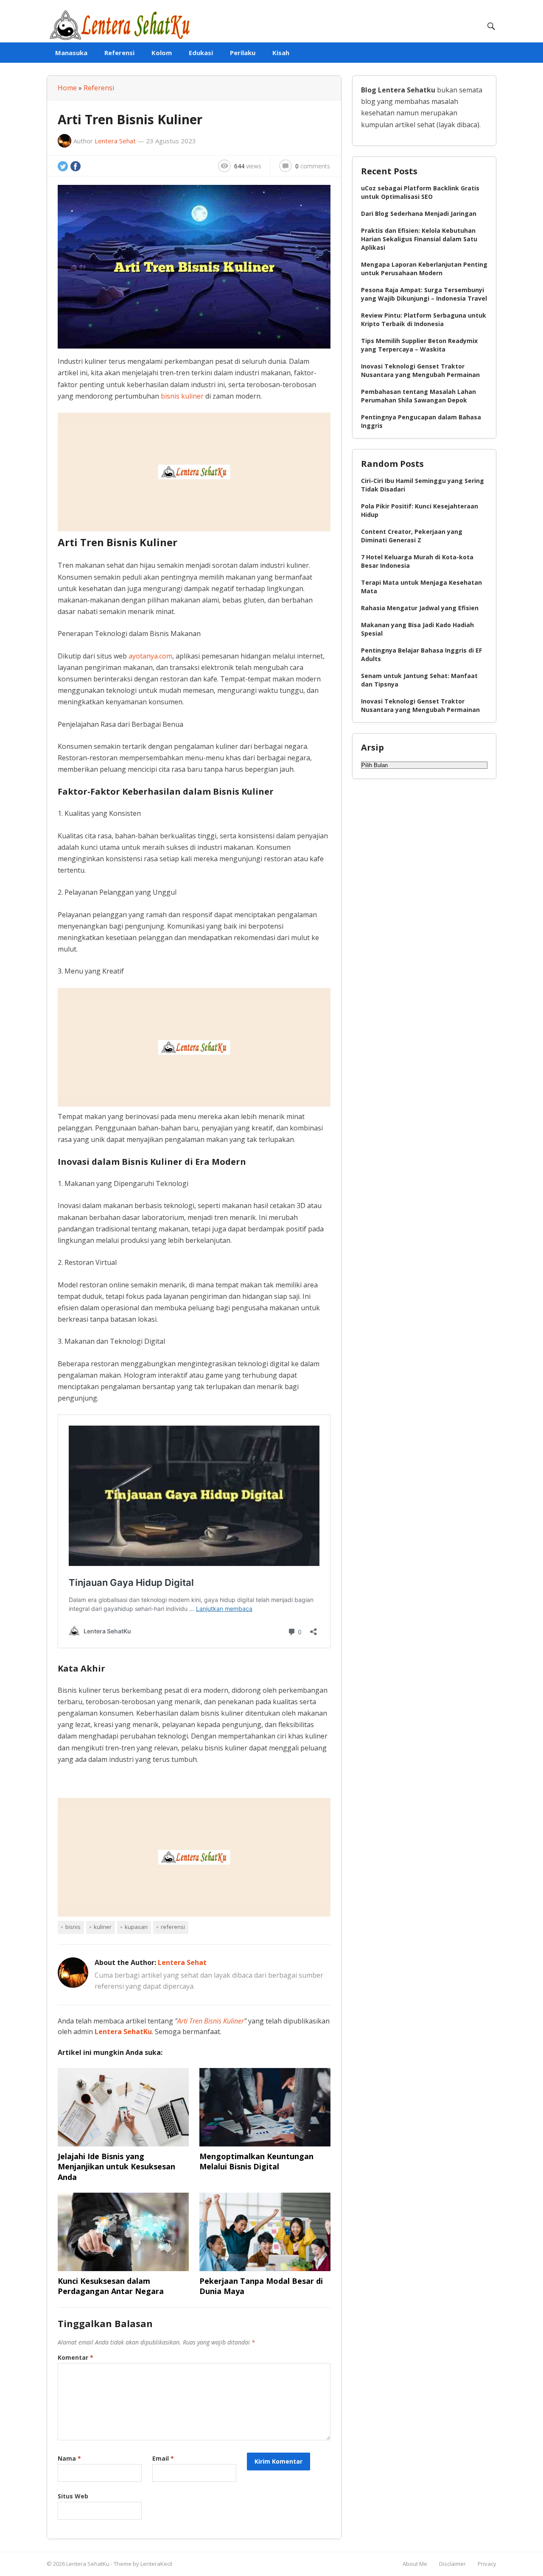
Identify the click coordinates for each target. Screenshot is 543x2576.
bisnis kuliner (182, 396)
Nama (69, 2458)
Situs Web (73, 2496)
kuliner (103, 1927)
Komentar (76, 2357)
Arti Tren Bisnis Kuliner (211, 2021)
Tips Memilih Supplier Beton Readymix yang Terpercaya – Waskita (419, 345)
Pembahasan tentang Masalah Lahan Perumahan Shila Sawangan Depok (418, 396)
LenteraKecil (156, 2564)
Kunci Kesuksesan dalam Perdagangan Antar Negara (111, 2286)
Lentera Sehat (115, 141)
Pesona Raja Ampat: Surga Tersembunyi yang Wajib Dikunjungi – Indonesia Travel (424, 294)
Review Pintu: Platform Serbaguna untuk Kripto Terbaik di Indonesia (424, 320)
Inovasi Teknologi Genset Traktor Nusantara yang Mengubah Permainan (420, 370)
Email (163, 2458)
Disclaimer (452, 2564)
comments (313, 166)
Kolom (162, 53)
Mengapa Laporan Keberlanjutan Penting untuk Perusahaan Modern (424, 269)
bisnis (73, 1927)
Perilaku (243, 53)
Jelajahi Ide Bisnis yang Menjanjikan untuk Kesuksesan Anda (116, 2167)
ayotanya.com (150, 656)
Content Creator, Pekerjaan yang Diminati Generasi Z (412, 536)
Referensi (119, 53)
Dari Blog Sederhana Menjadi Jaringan (419, 214)
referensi (173, 1927)
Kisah (281, 53)
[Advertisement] (194, 472)
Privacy (487, 2564)
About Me (415, 2564)
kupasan (136, 1927)
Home (67, 88)
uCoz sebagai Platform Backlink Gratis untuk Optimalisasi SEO (420, 192)
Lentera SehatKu (123, 2032)
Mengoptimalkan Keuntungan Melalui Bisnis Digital (256, 2161)
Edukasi (201, 53)
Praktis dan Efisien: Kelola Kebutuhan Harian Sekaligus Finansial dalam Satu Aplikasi (419, 239)
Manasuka (71, 53)
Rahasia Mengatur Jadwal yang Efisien (420, 608)
